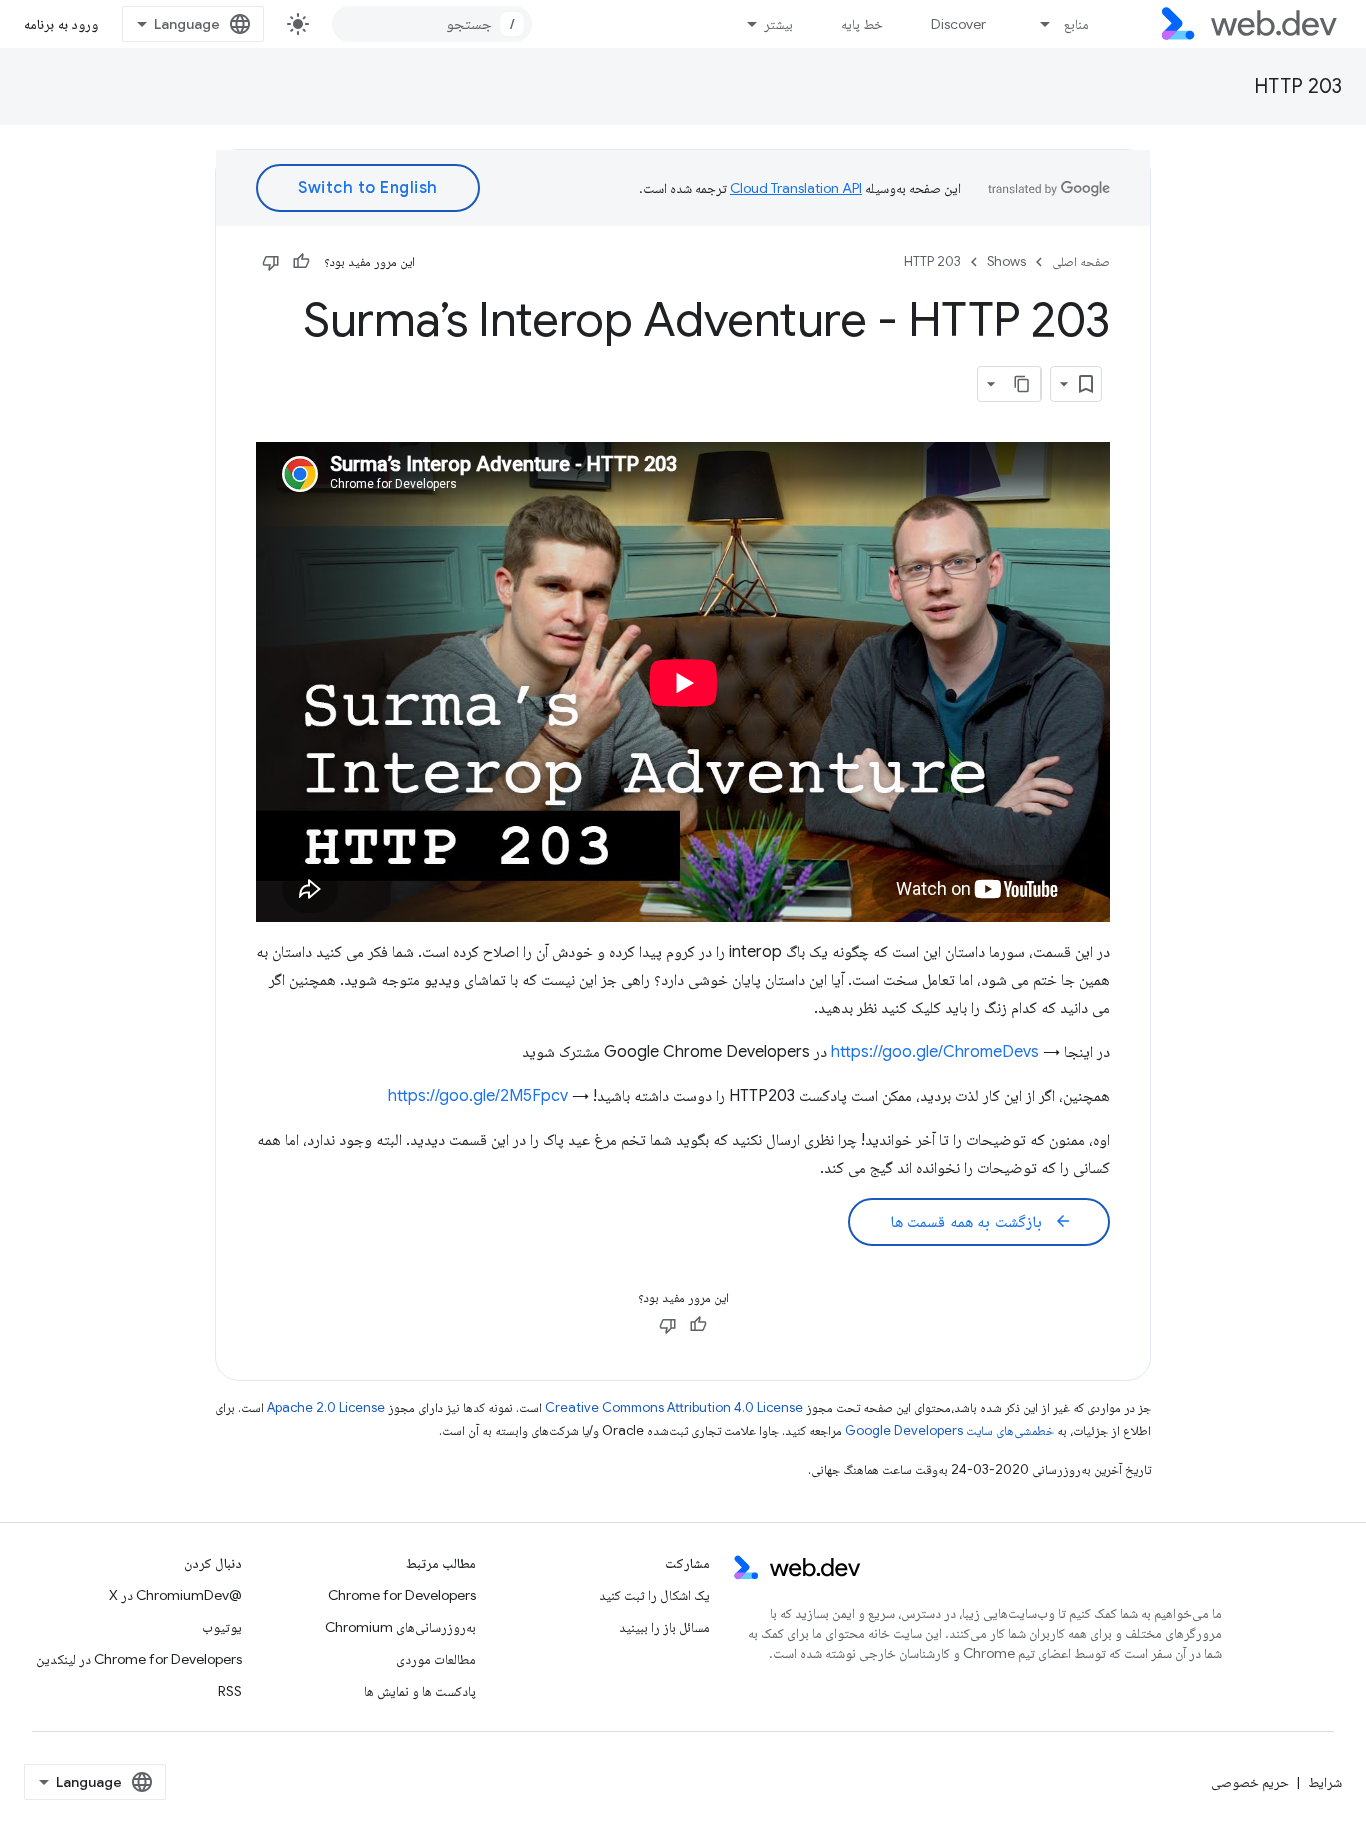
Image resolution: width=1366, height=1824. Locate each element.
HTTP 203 (1298, 86)
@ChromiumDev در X (175, 1595)
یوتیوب (222, 1627)
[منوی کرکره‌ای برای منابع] (1037, 24)
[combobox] (432, 24)
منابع (1076, 24)
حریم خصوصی (1250, 1782)
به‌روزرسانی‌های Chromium (400, 1627)
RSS (230, 1691)
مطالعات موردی (436, 1659)
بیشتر (778, 24)
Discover (958, 24)
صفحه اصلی (1081, 261)
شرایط (1325, 1782)
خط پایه (862, 24)
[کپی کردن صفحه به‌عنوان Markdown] (1023, 384)
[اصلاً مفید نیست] (271, 262)
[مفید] (301, 262)
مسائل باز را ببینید (664, 1627)
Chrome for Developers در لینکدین (139, 1659)
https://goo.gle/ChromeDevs (935, 1052)
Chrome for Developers (402, 1595)
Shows (1006, 261)
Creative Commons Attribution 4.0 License (674, 1407)
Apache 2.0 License (326, 1407)
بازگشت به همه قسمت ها (981, 1222)
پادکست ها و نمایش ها (420, 1691)
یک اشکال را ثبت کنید (654, 1595)
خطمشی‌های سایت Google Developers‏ (949, 1430)
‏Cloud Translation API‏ (796, 188)
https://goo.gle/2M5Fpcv (478, 1096)
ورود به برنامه (61, 24)
